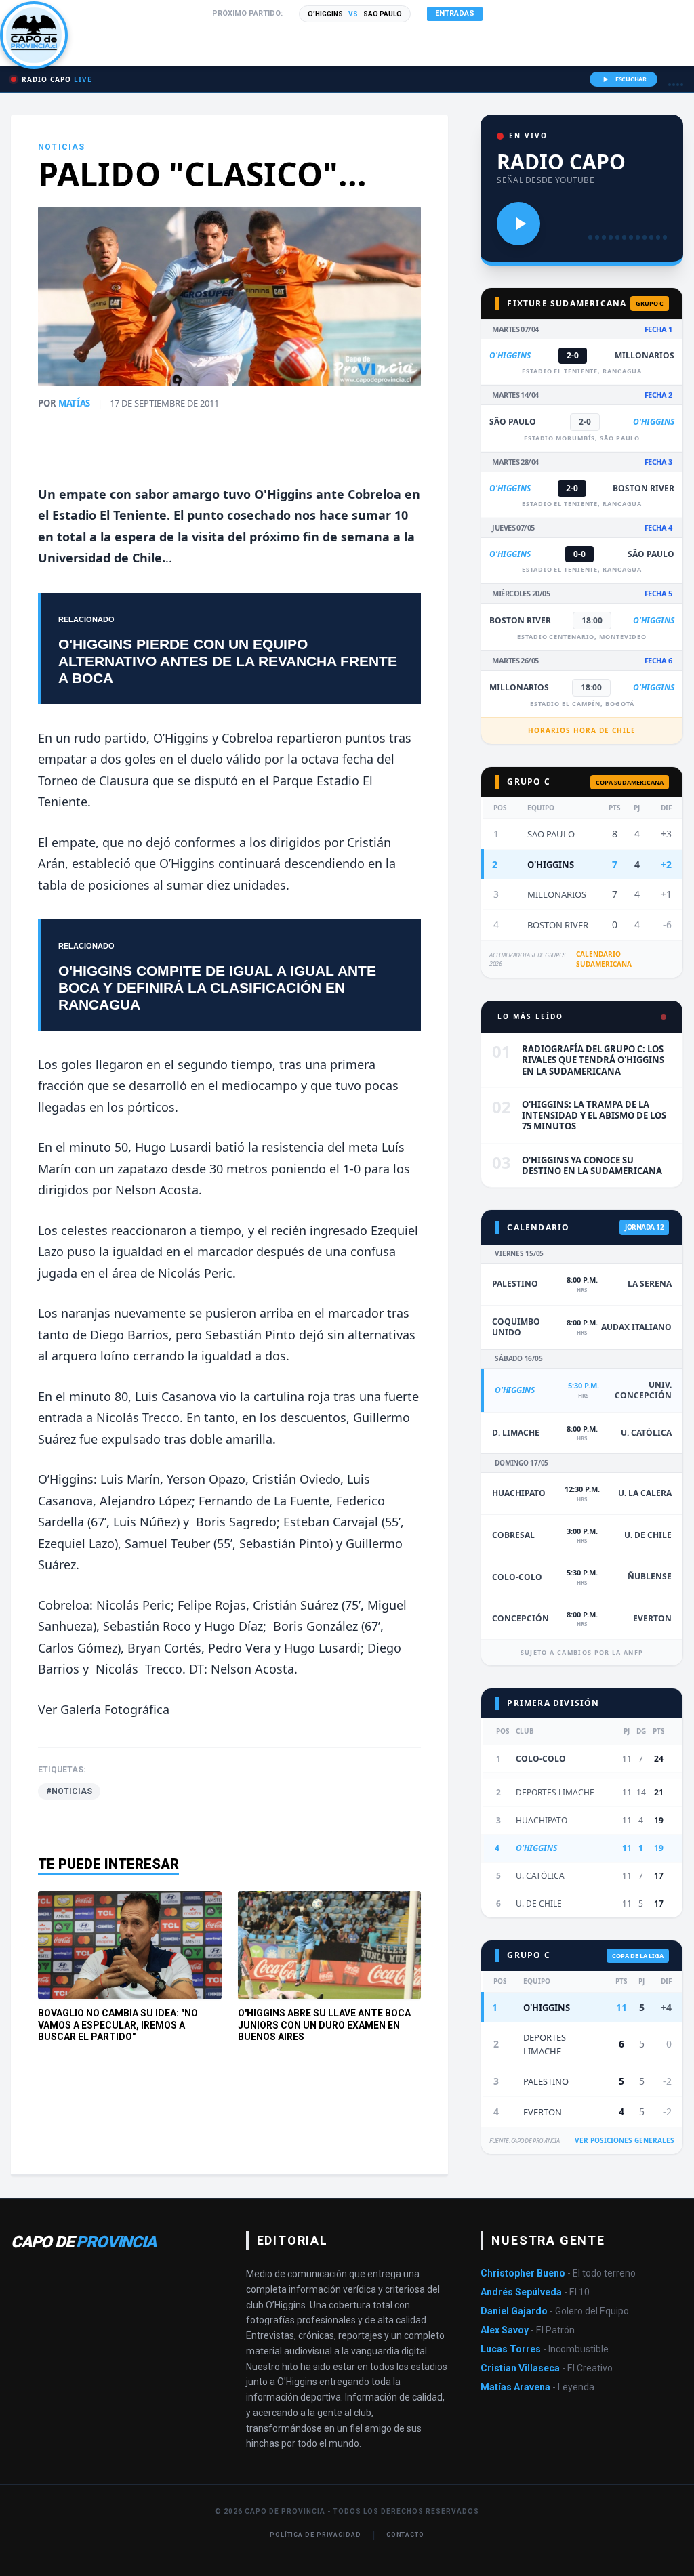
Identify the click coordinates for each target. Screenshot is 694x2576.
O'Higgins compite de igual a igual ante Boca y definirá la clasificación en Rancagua (217, 988)
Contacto (405, 2535)
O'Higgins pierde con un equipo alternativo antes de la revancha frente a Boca (228, 661)
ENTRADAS (455, 13)
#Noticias (69, 1791)
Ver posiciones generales (625, 2140)
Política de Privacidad (315, 2535)
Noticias (62, 147)
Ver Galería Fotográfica (104, 1709)
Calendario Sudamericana (604, 959)
